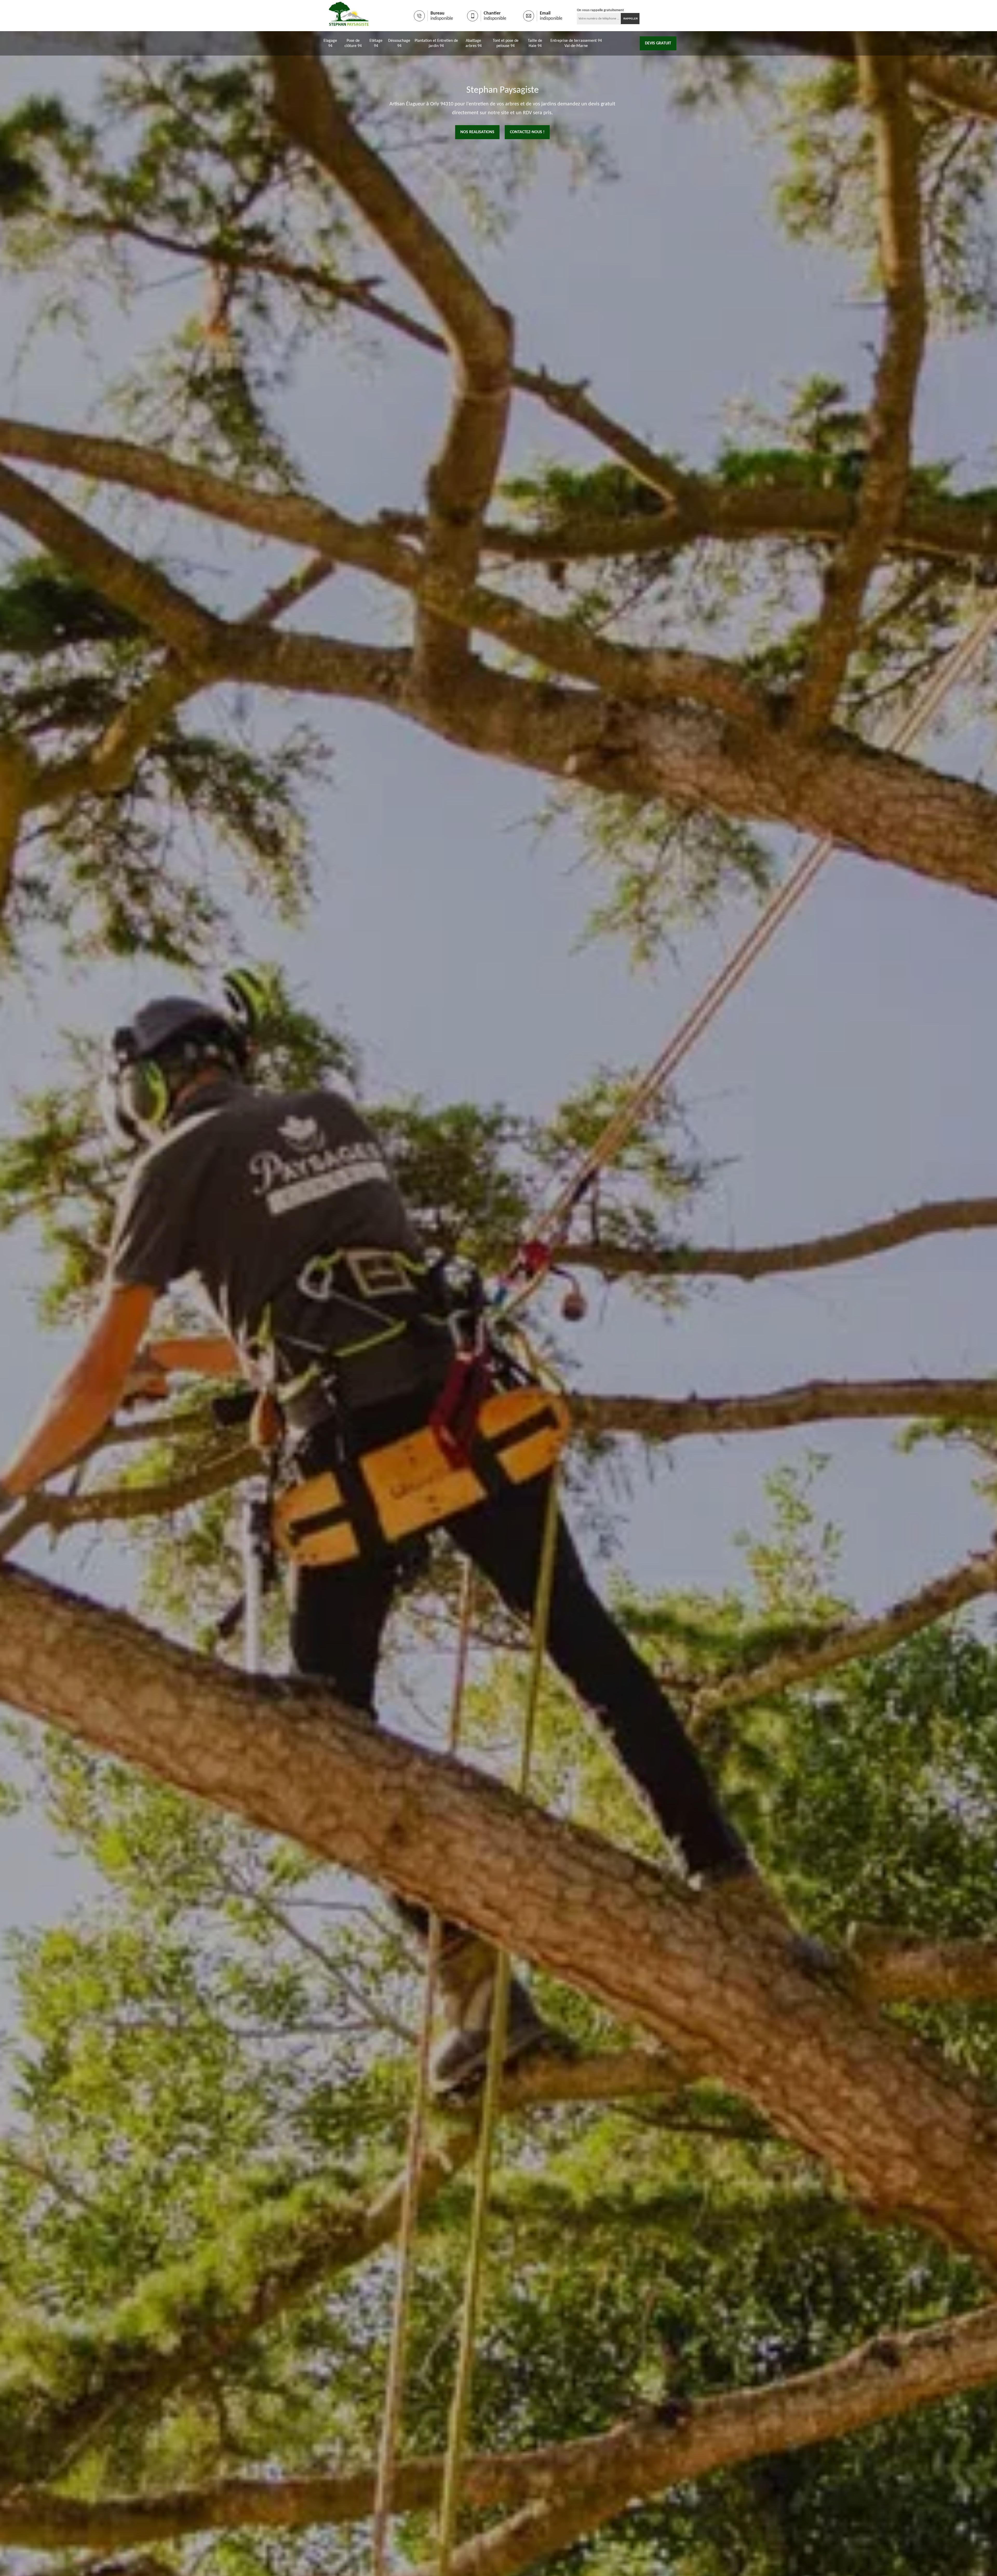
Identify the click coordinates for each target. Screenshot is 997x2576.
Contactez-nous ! (527, 132)
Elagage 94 (330, 43)
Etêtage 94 (376, 43)
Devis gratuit (658, 43)
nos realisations (477, 132)
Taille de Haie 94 (535, 43)
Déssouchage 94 (399, 43)
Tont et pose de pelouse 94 (506, 43)
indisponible (442, 19)
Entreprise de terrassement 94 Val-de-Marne (576, 43)
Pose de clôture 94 (353, 43)
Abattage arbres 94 (474, 43)
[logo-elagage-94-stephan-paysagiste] (349, 16)
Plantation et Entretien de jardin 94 (436, 43)
